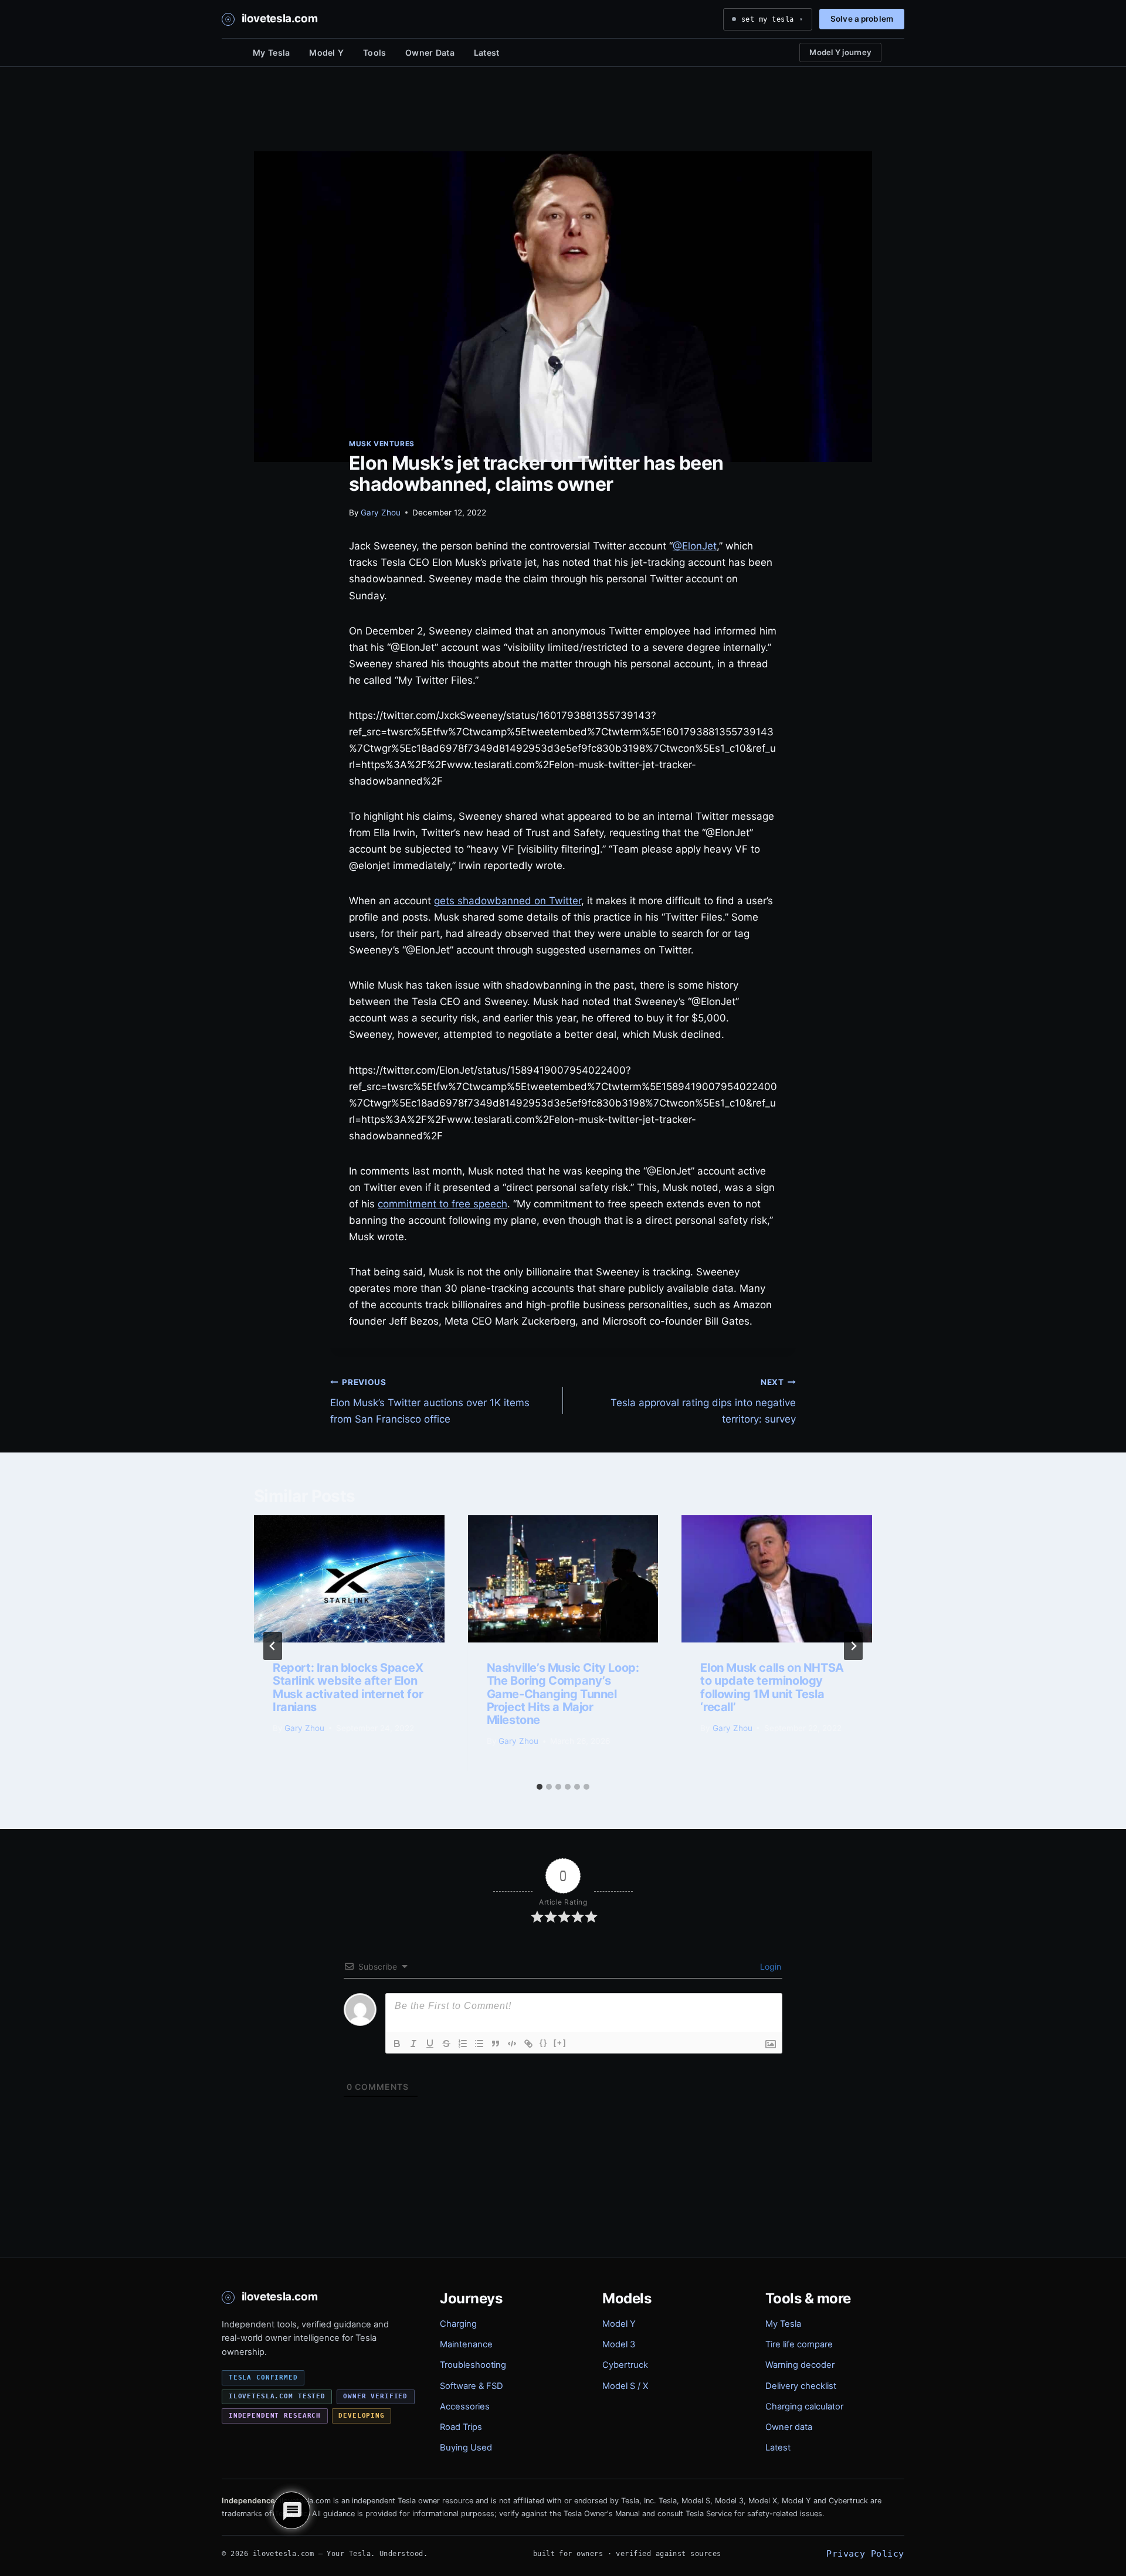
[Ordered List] (463, 2044)
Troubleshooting (473, 2365)
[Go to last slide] (273, 1646)
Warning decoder (800, 2365)
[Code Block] (512, 2044)
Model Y (326, 52)
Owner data (789, 2427)
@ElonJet (695, 546)
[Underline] (430, 2044)
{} (544, 2043)
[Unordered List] (479, 2044)
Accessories (465, 2407)
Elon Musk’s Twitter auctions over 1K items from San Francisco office (430, 1401)
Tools (374, 52)
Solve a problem (862, 19)
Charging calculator (804, 2407)
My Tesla (271, 52)
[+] (560, 2043)
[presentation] (349, 1579)
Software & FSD (472, 2386)
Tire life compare (799, 2344)
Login (769, 1966)
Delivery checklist (801, 2386)
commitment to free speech (442, 1204)
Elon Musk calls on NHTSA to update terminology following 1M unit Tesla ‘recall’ (772, 1687)
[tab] (540, 1787)
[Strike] (446, 2044)
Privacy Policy (865, 2553)
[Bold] (397, 2044)
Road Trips (461, 2427)
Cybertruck (625, 2365)
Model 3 (619, 2344)
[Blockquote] (496, 2044)
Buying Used (466, 2448)
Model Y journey (840, 52)
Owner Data (430, 52)
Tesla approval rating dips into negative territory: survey (703, 1401)
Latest (487, 52)
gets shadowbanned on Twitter (508, 901)
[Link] (528, 2044)
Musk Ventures (382, 444)
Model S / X (625, 2386)
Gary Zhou (381, 513)
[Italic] (413, 2044)
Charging (458, 2324)
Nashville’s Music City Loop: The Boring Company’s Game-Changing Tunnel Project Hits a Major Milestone (563, 1694)
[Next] (853, 1646)
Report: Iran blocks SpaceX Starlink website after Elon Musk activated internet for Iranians (348, 1687)
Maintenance (466, 2344)
